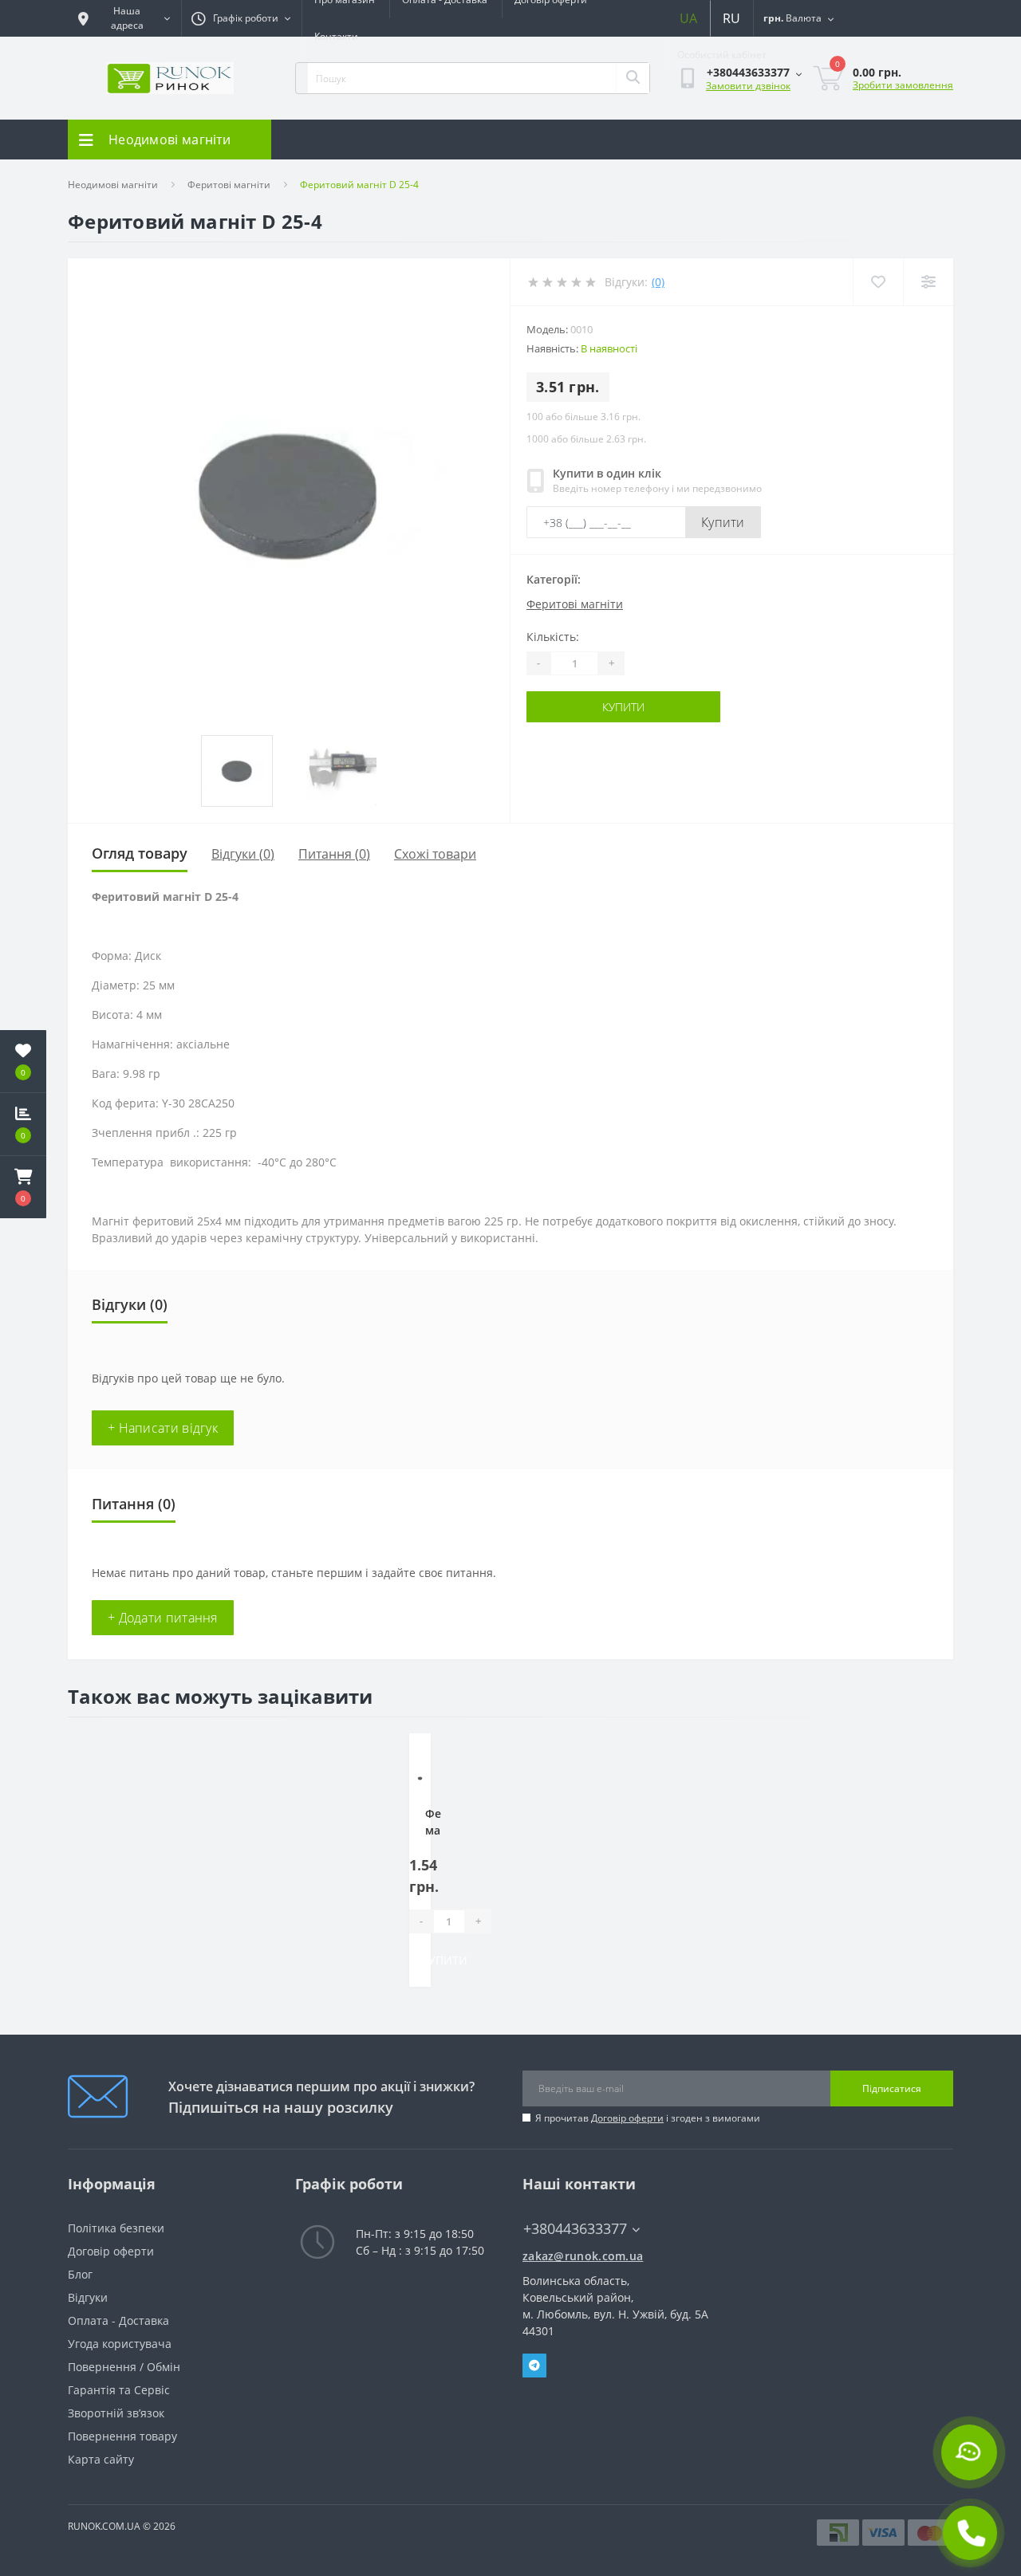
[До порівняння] (406, 1779)
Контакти (336, 36)
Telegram (534, 2366)
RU (731, 18)
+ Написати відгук (163, 1428)
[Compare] (928, 282)
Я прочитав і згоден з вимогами (648, 2118)
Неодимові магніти (113, 185)
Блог (80, 2274)
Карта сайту (101, 2459)
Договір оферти (627, 2118)
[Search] (633, 78)
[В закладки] (406, 1754)
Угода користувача (120, 2344)
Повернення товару (122, 2436)
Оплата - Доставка (118, 2320)
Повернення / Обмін (124, 2367)
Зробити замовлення (903, 85)
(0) (658, 282)
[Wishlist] (878, 282)
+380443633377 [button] (575, 2229)
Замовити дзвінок (748, 86)
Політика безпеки (116, 2228)
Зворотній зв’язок (116, 2413)
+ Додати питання (163, 1618)
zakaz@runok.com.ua (583, 2256)
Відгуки (88, 2297)
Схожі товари (435, 854)
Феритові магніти (229, 185)
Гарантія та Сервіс (119, 2390)
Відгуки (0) (243, 854)
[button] (23, 1187)
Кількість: (553, 637)
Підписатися (892, 2088)
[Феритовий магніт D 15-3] (420, 1778)
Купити (723, 522)
